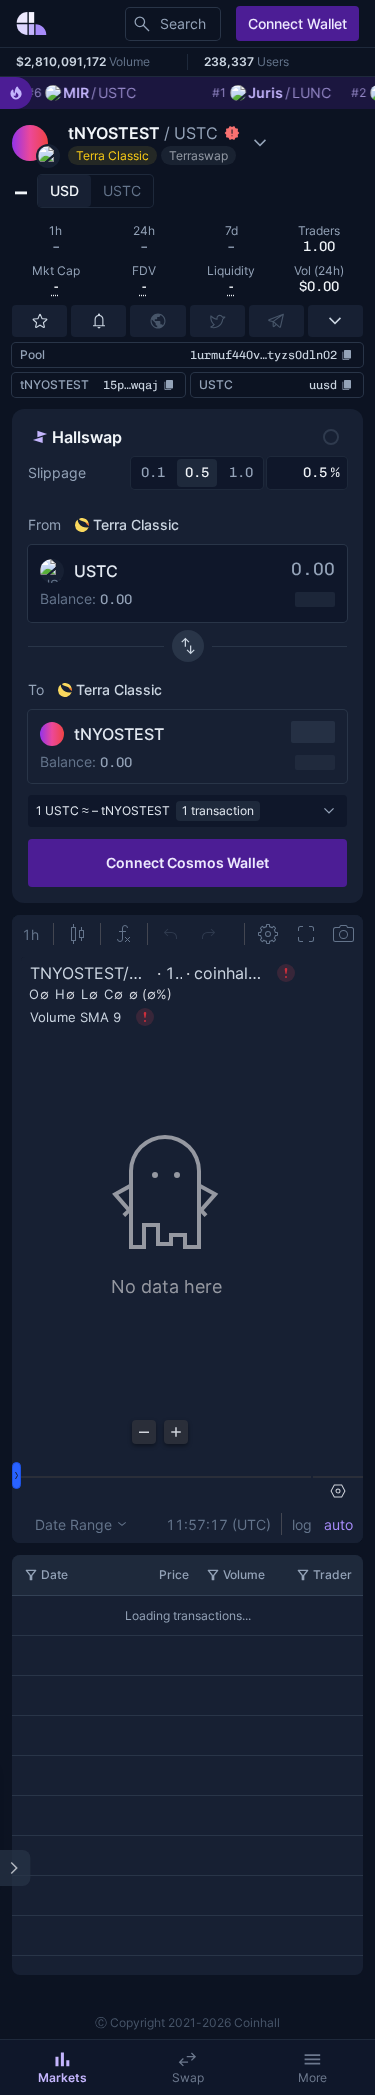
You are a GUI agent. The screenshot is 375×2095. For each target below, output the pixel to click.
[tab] (64, 191)
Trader (332, 1574)
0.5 (197, 472)
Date (54, 1574)
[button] (142, 143)
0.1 (153, 472)
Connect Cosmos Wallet (187, 862)
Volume (244, 1574)
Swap (188, 2077)
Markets (62, 2077)
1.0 (241, 472)
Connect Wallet (297, 23)
